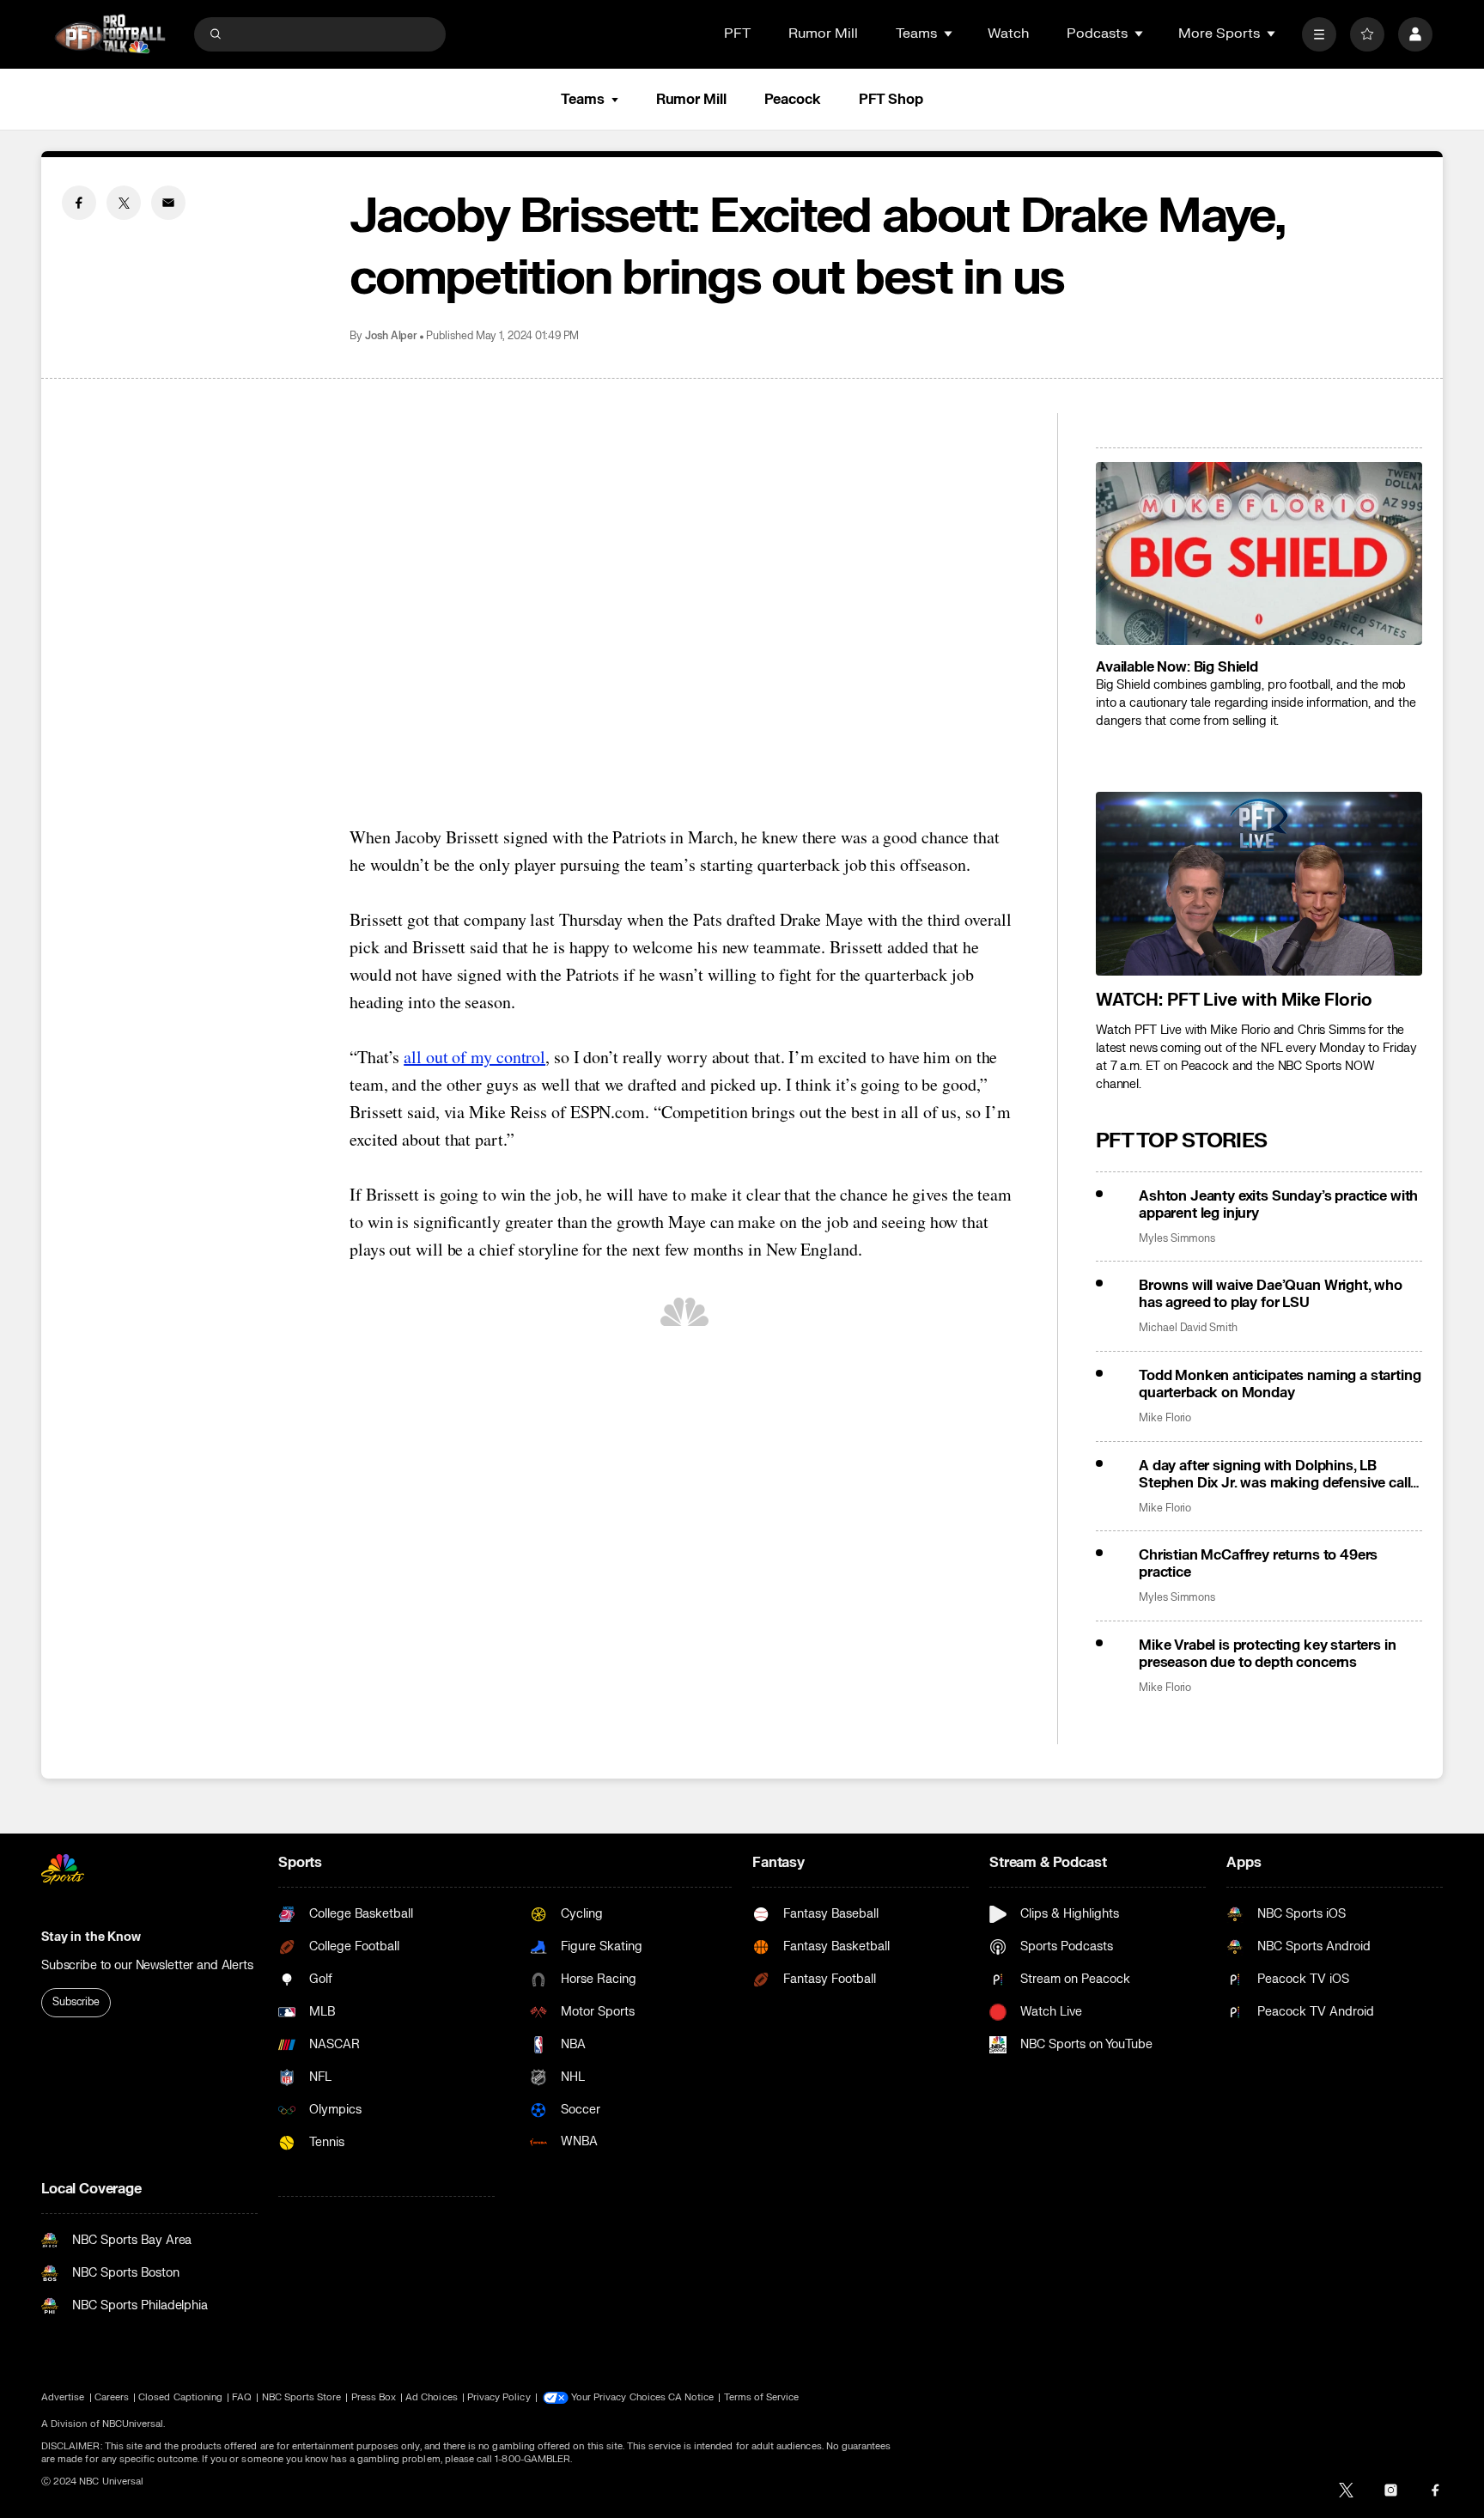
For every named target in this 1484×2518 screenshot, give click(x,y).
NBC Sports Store (302, 2397)
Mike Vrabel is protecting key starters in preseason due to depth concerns (1267, 1654)
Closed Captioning (180, 2397)
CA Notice (691, 2397)
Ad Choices (432, 2397)
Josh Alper (391, 336)
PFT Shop (891, 100)
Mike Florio (1165, 1418)
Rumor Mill (823, 33)
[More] (1319, 34)
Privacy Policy (499, 2397)
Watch (1008, 33)
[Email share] (168, 203)
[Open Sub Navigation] (949, 33)
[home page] (110, 34)
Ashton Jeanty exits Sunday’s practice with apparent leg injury (1278, 1205)
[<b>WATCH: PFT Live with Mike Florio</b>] (1259, 884)
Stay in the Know (91, 1937)
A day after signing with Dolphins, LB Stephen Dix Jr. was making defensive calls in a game (1278, 1475)
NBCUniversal (133, 2424)
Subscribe (76, 2002)
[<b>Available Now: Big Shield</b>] (1259, 554)
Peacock (793, 100)
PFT (737, 33)
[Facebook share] (79, 203)
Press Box (374, 2397)
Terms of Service (762, 2397)
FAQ (242, 2397)
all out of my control (474, 1057)
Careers (112, 2397)
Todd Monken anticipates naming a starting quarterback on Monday (1280, 1384)
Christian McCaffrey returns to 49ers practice (1258, 1564)
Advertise (63, 2397)
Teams (582, 100)
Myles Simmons (1177, 1239)
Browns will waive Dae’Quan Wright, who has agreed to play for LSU (1271, 1294)
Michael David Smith (1188, 1328)
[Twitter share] (124, 203)
